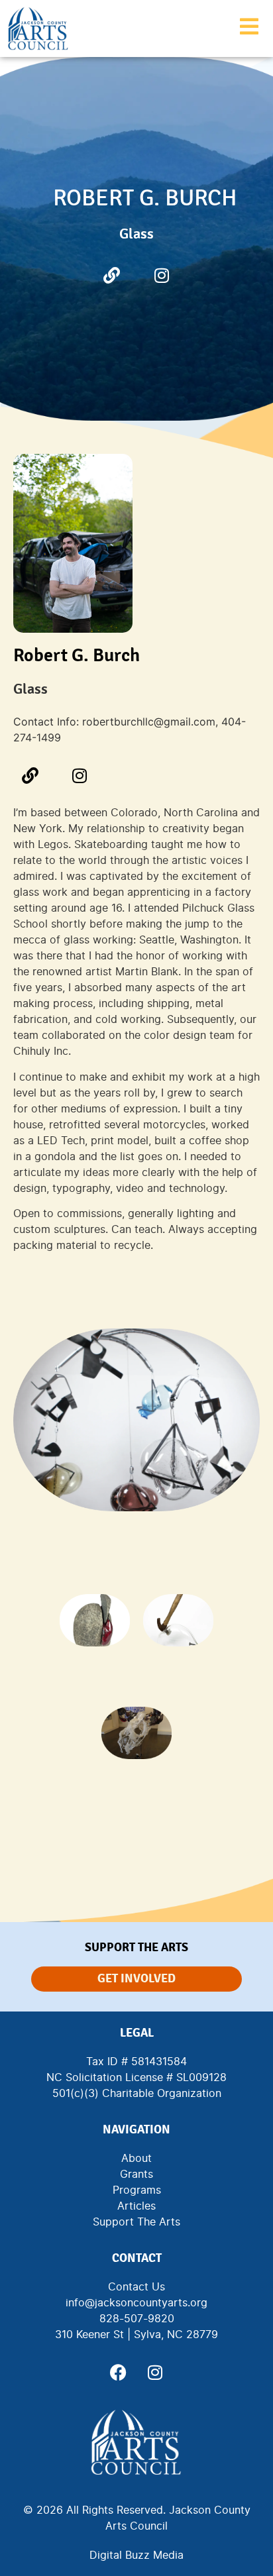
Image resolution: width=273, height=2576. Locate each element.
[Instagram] (162, 275)
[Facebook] (119, 2373)
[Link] (112, 275)
